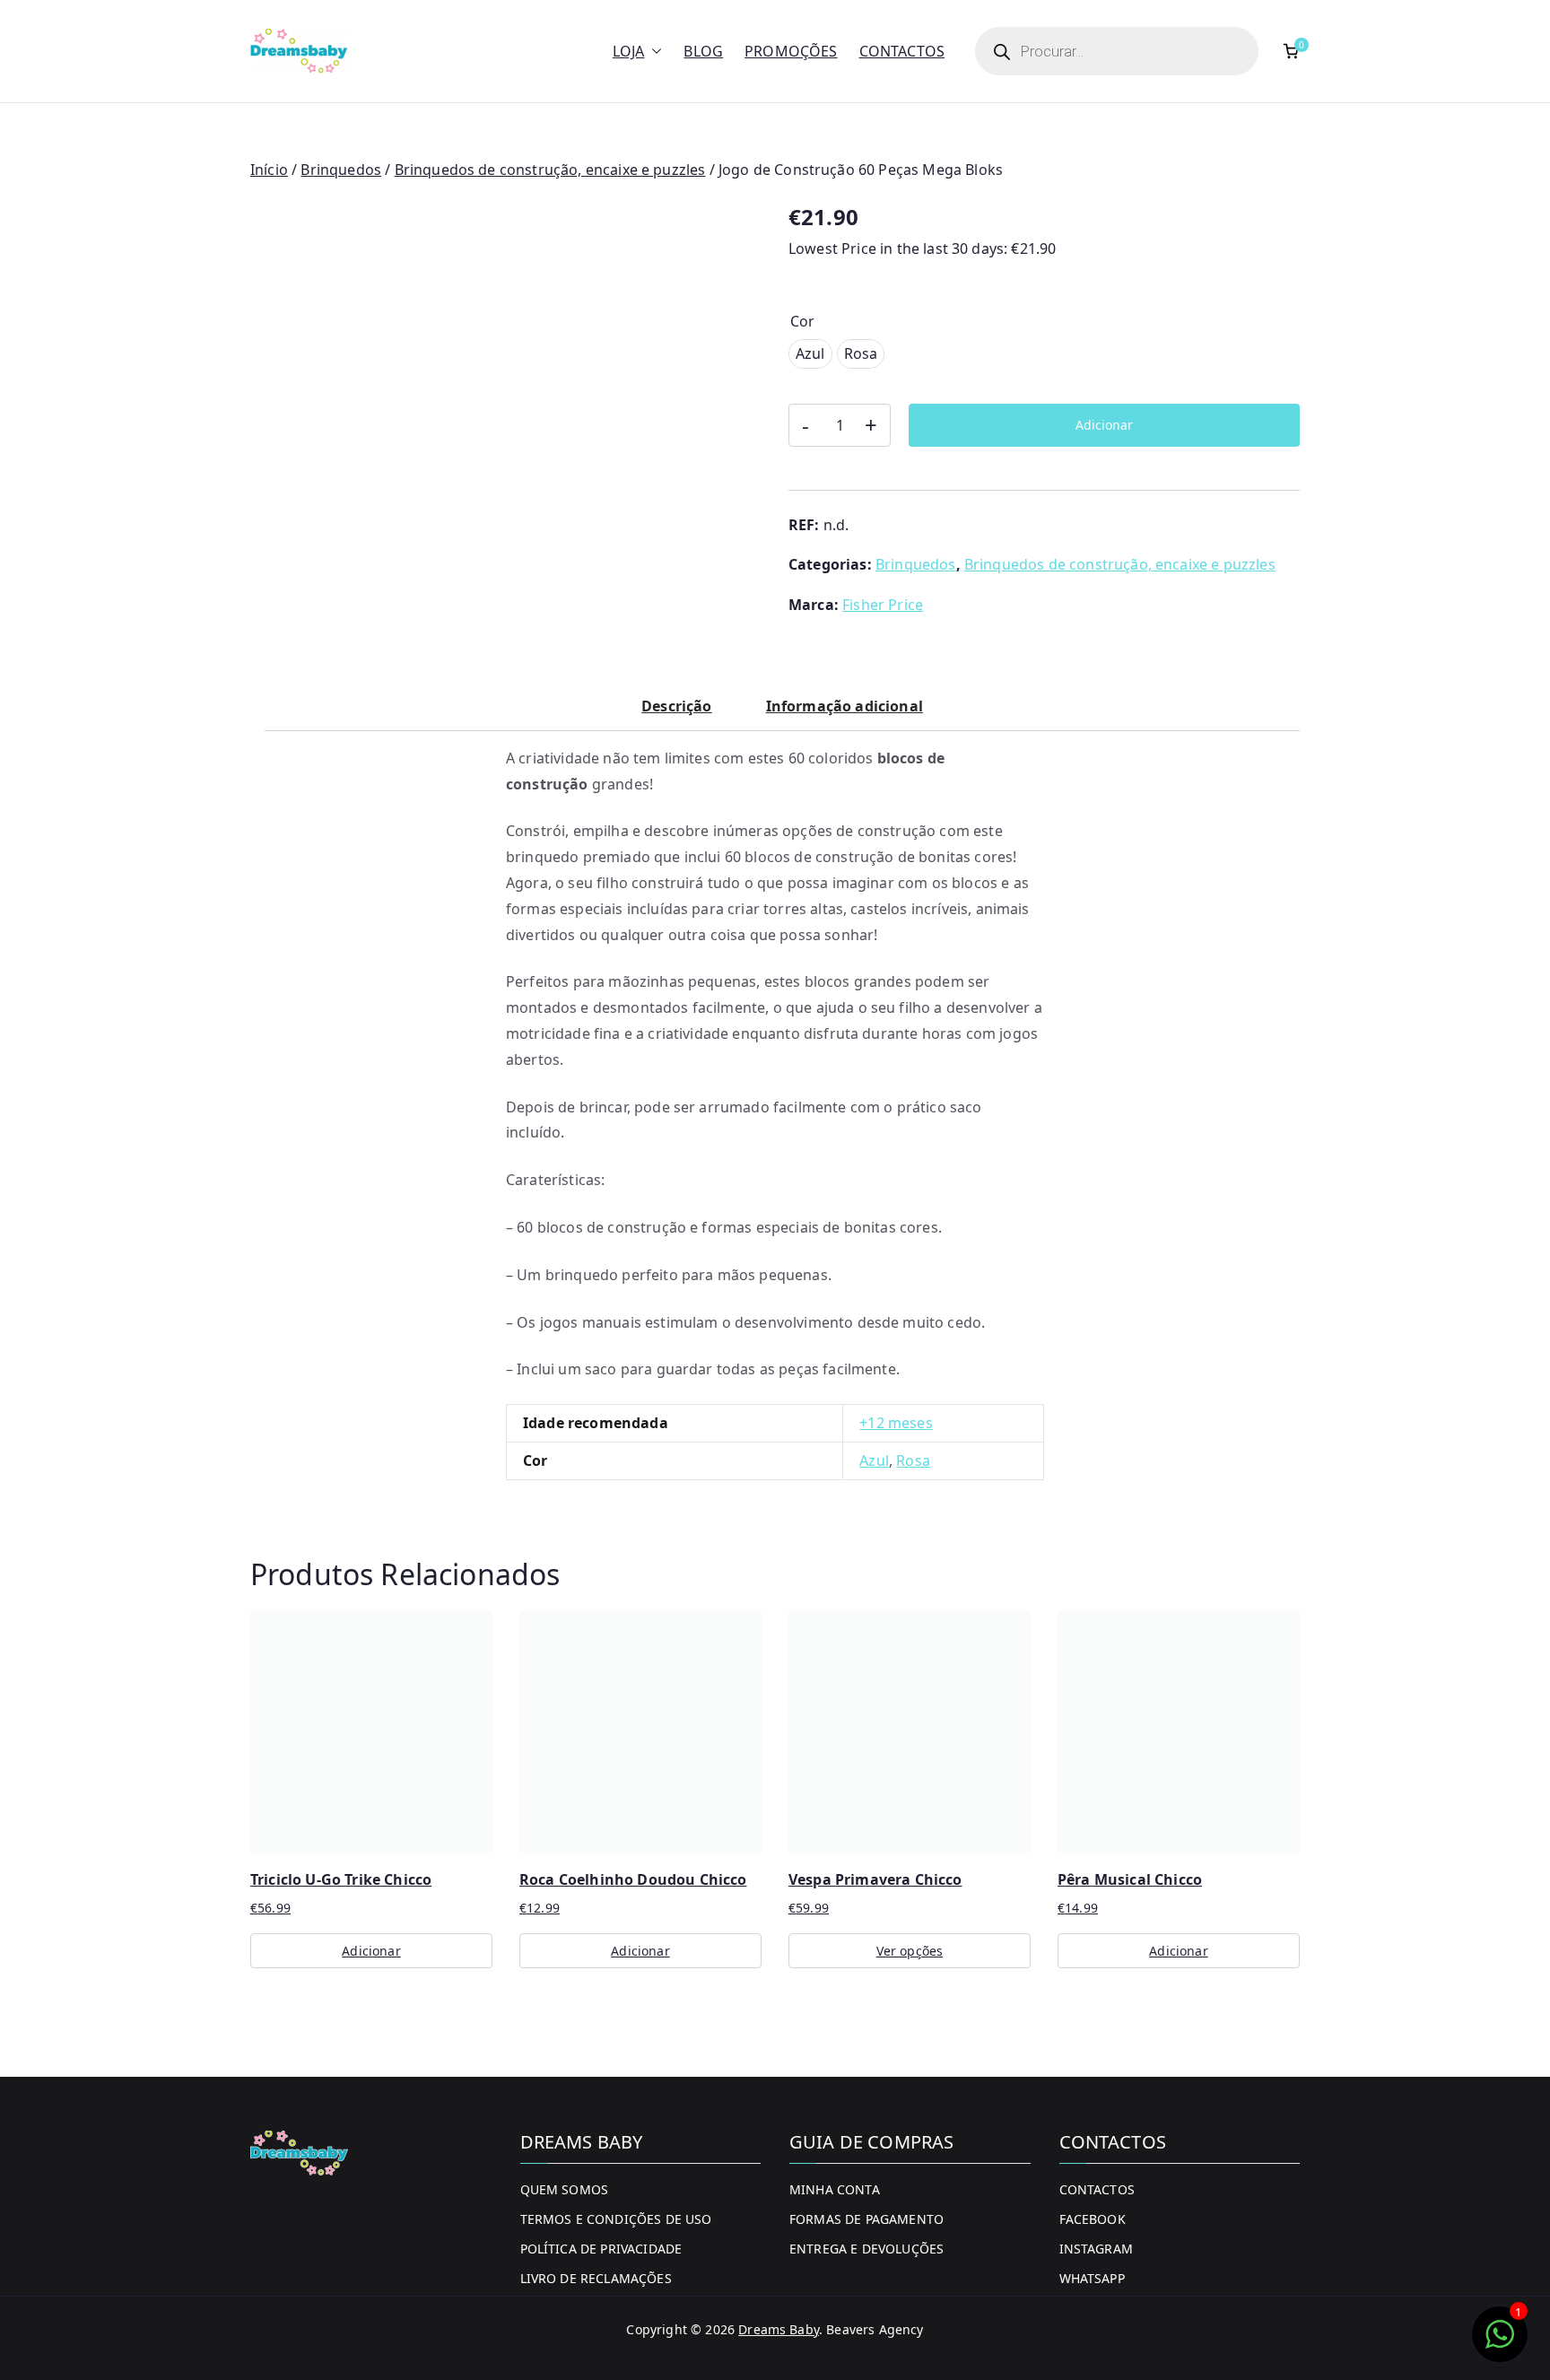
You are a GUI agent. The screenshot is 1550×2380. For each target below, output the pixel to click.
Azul (874, 1460)
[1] (1500, 2343)
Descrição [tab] (676, 706)
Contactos (902, 51)
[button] (653, 52)
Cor (802, 321)
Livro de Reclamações (596, 2278)
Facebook (1093, 2219)
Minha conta (835, 2189)
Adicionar (1104, 425)
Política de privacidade (601, 2249)
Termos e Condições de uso (616, 2219)
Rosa (913, 1460)
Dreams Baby (779, 2329)
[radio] (810, 354)
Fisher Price (883, 605)
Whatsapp (1092, 2278)
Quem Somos (565, 2189)
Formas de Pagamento (866, 2219)
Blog (703, 51)
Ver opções (910, 1951)
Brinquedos (341, 170)
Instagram (1096, 2249)
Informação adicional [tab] (845, 706)
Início (269, 170)
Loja (629, 51)
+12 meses (896, 1423)
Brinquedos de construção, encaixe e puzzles (550, 170)
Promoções (791, 51)
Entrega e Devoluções (866, 2249)
